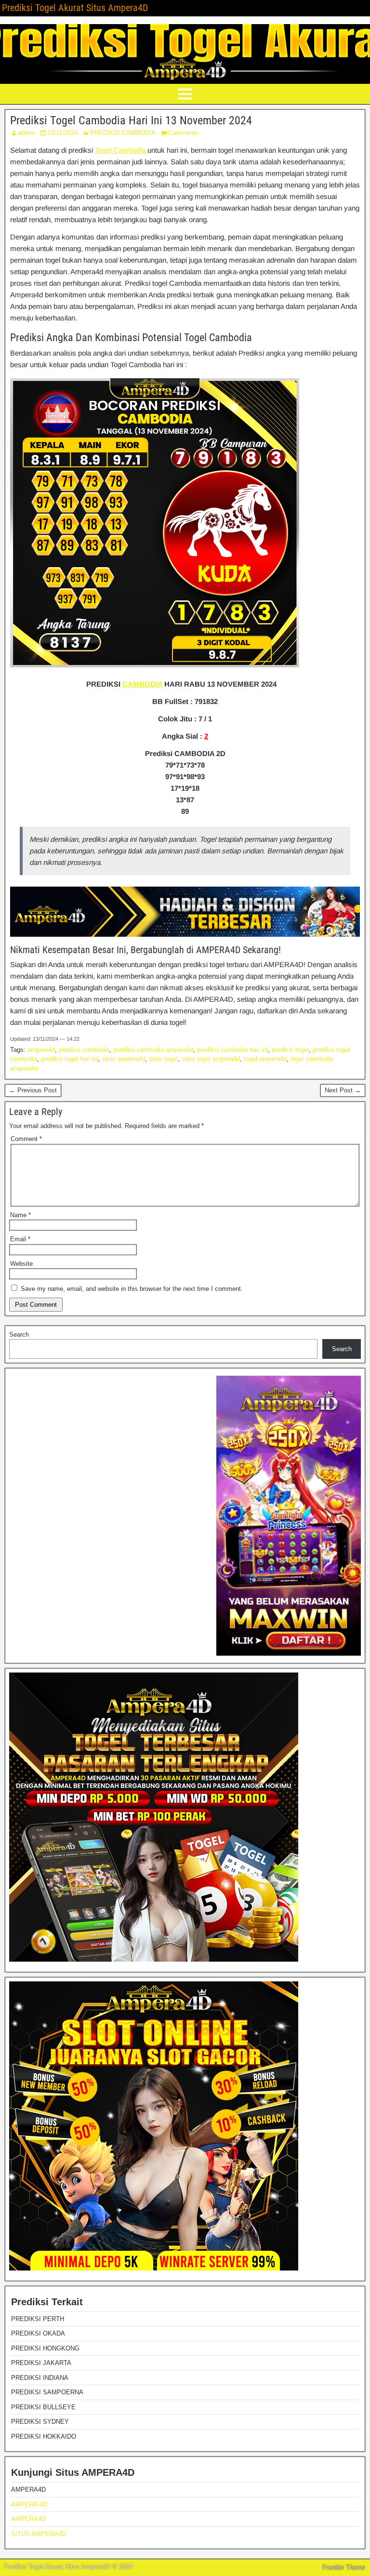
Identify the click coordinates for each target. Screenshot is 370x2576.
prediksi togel (290, 1050)
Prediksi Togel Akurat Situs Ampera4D (75, 8)
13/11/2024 (62, 133)
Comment (26, 1139)
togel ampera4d (265, 1059)
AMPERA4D (28, 2519)
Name (20, 1215)
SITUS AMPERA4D (39, 2534)
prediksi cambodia (84, 1050)
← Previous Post (33, 1090)
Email (20, 1239)
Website (21, 1264)
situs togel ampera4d (211, 1059)
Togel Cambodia (121, 150)
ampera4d (41, 1050)
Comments (183, 133)
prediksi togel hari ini (70, 1059)
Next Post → (343, 1090)
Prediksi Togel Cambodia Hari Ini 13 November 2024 (131, 120)
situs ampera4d (124, 1059)
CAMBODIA (142, 684)
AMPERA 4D (29, 2504)
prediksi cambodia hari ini (232, 1050)
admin (26, 133)
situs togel (163, 1059)
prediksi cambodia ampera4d (153, 1050)
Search (19, 1334)
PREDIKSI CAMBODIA (123, 133)
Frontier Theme (344, 2567)
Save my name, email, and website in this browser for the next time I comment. (132, 1289)
